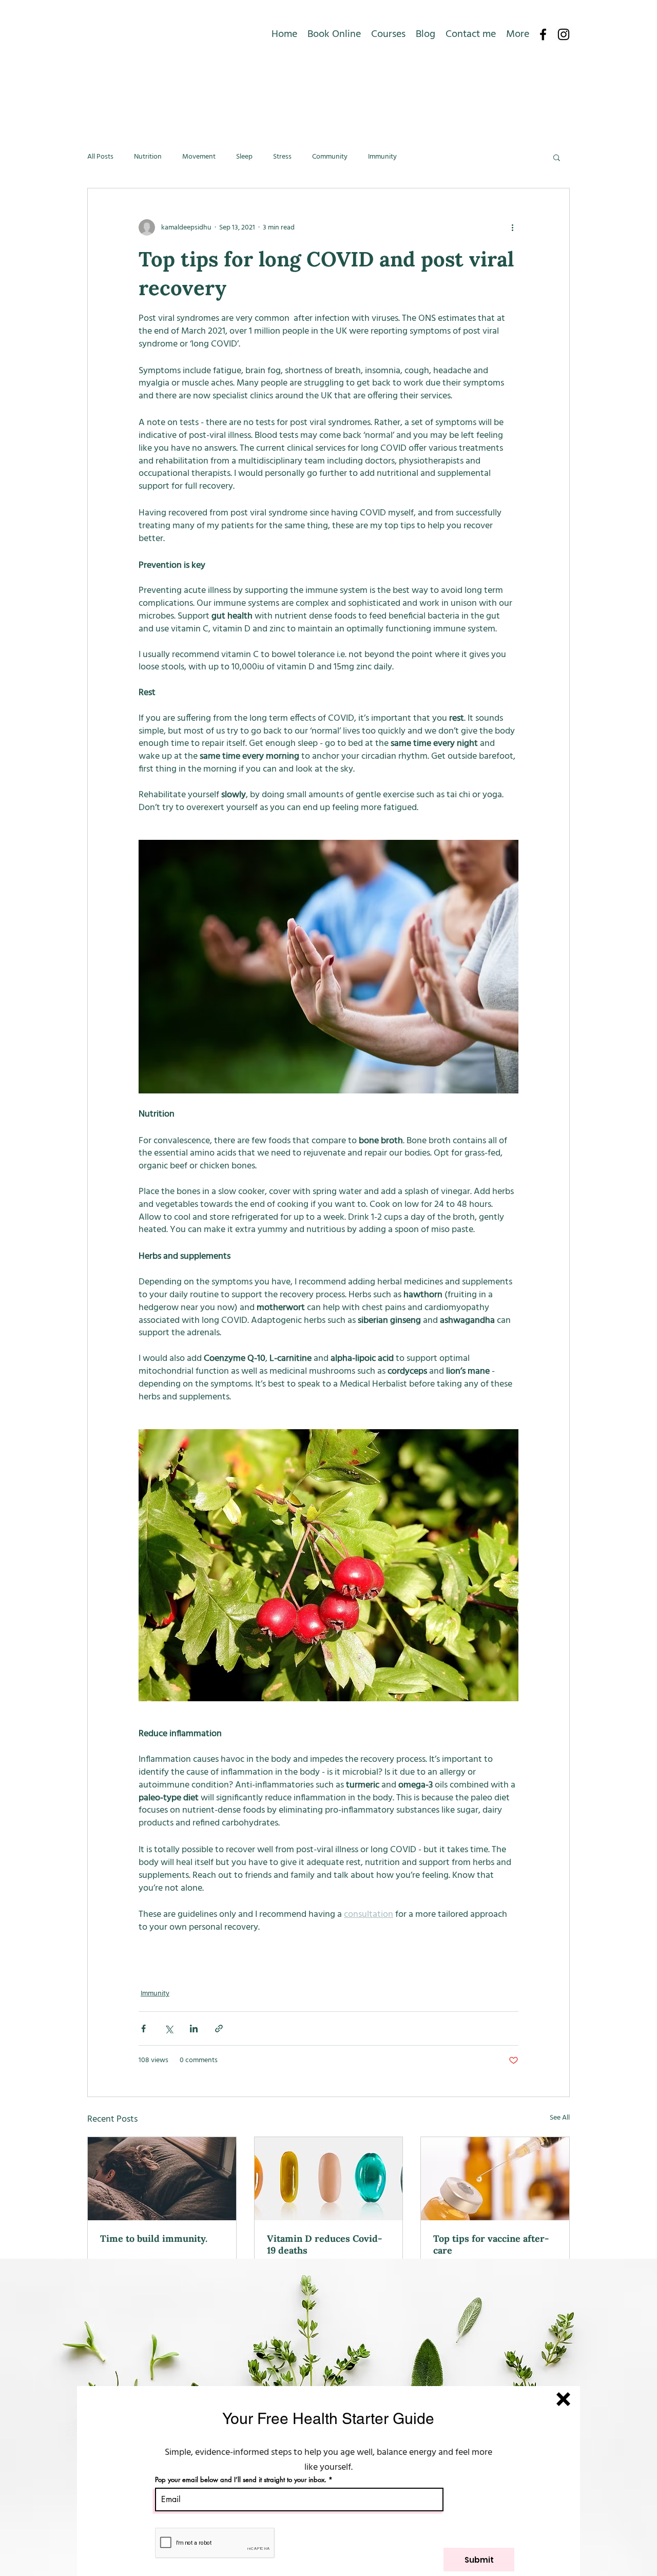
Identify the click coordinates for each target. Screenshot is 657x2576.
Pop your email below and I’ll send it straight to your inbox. (241, 2480)
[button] (563, 2399)
